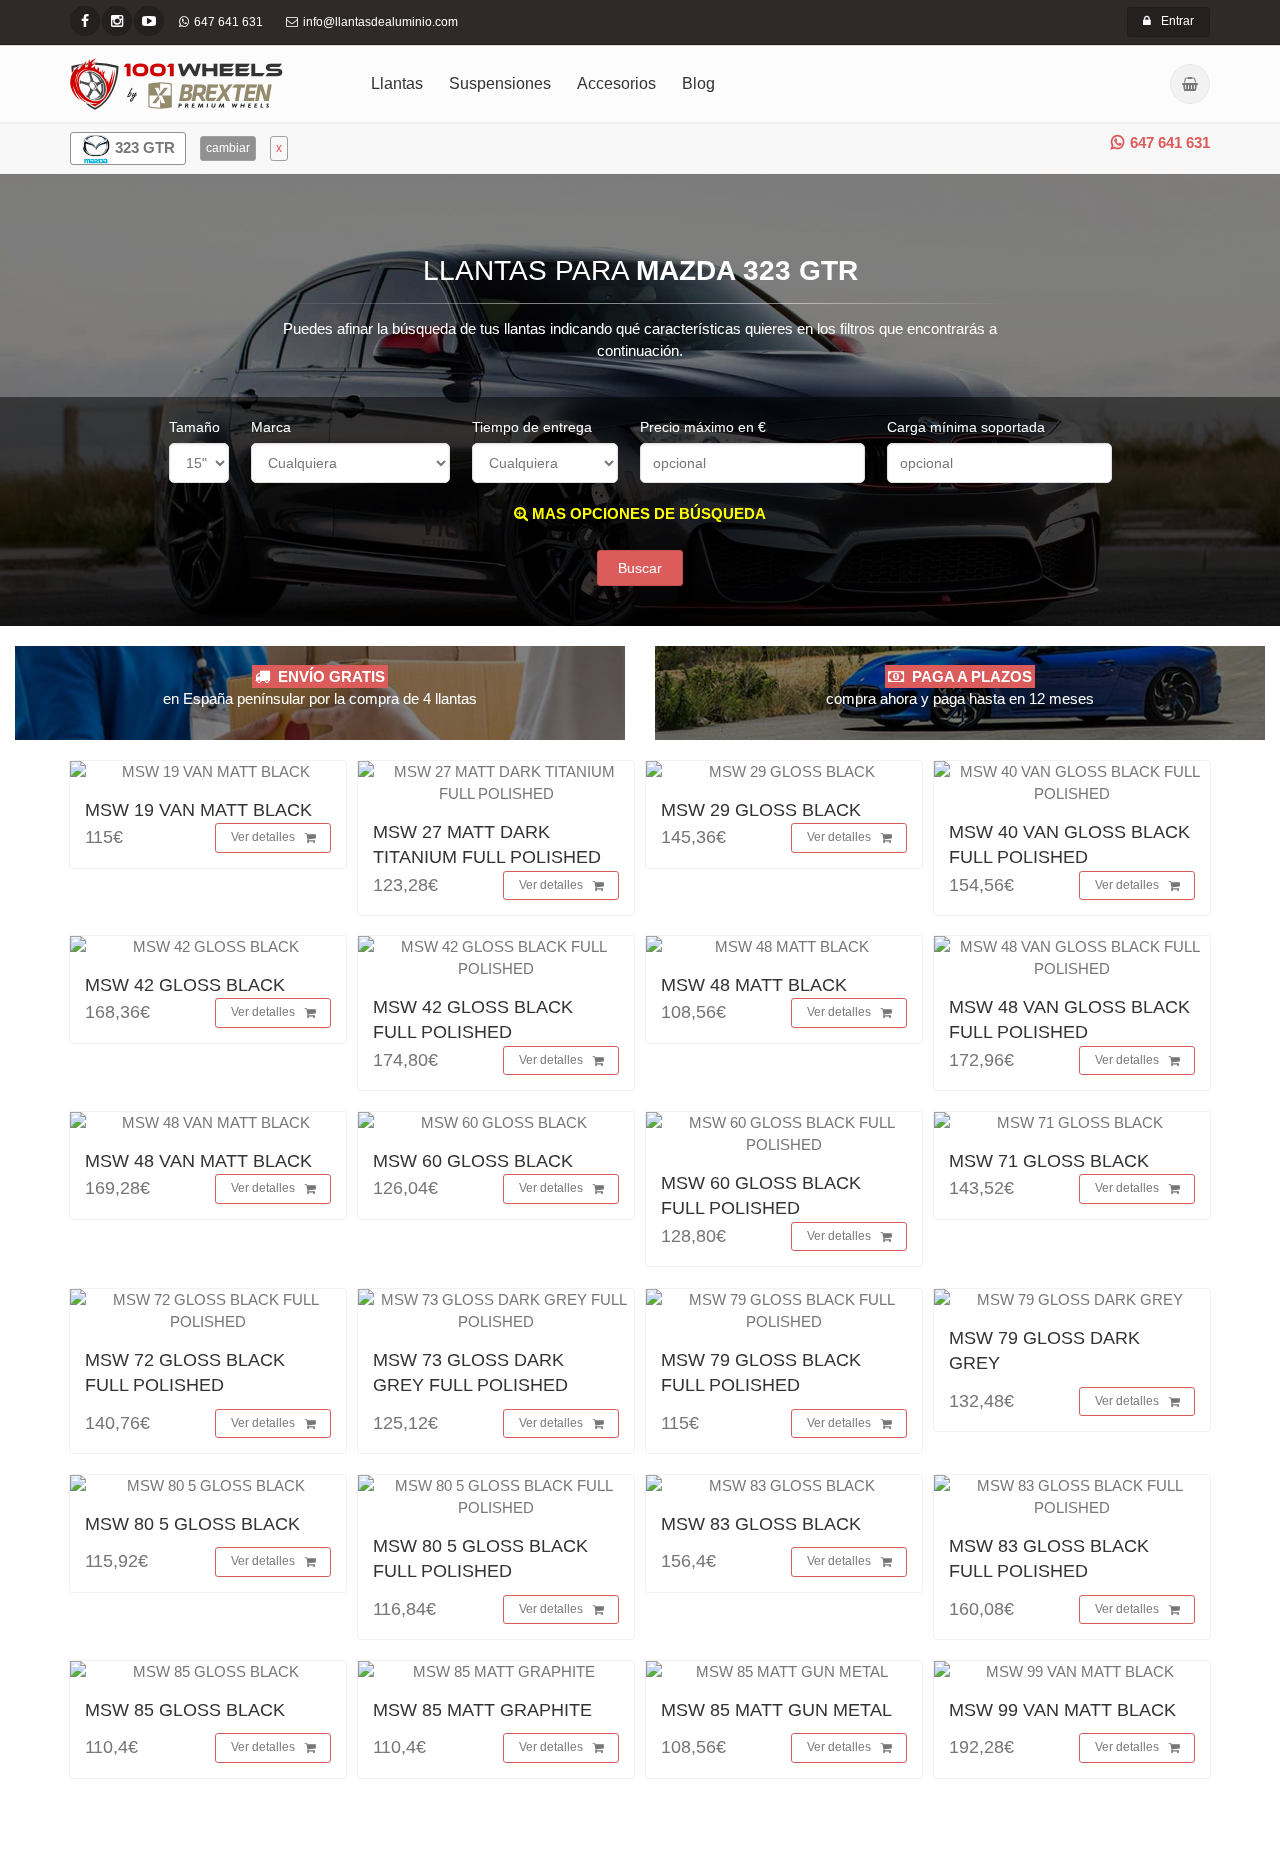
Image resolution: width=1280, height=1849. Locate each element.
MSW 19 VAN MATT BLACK (198, 810)
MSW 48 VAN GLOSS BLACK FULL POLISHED (1069, 1019)
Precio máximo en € (703, 427)
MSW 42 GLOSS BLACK (185, 985)
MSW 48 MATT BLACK (754, 985)
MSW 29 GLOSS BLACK (761, 810)
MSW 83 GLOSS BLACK (761, 1524)
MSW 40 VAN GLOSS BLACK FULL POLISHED (1069, 844)
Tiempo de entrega (532, 427)
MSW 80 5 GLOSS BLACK (192, 1524)
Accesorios (616, 83)
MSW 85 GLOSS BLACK (185, 1710)
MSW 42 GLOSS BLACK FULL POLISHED (473, 1019)
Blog (698, 83)
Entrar (1177, 21)
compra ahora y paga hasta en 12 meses (960, 687)
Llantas (397, 83)
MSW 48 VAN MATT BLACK (198, 1161)
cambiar (228, 148)
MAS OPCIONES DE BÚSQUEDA (647, 513)
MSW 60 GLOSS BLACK (473, 1161)
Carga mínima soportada (966, 427)
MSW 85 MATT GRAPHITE (482, 1710)
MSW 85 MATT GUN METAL (776, 1710)
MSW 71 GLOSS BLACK (1049, 1161)
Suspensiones (500, 83)
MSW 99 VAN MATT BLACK (1062, 1710)
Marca (271, 427)
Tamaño (194, 427)
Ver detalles (263, 837)
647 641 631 (1170, 142)
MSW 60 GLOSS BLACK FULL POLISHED (761, 1195)
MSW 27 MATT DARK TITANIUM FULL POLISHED (487, 844)
